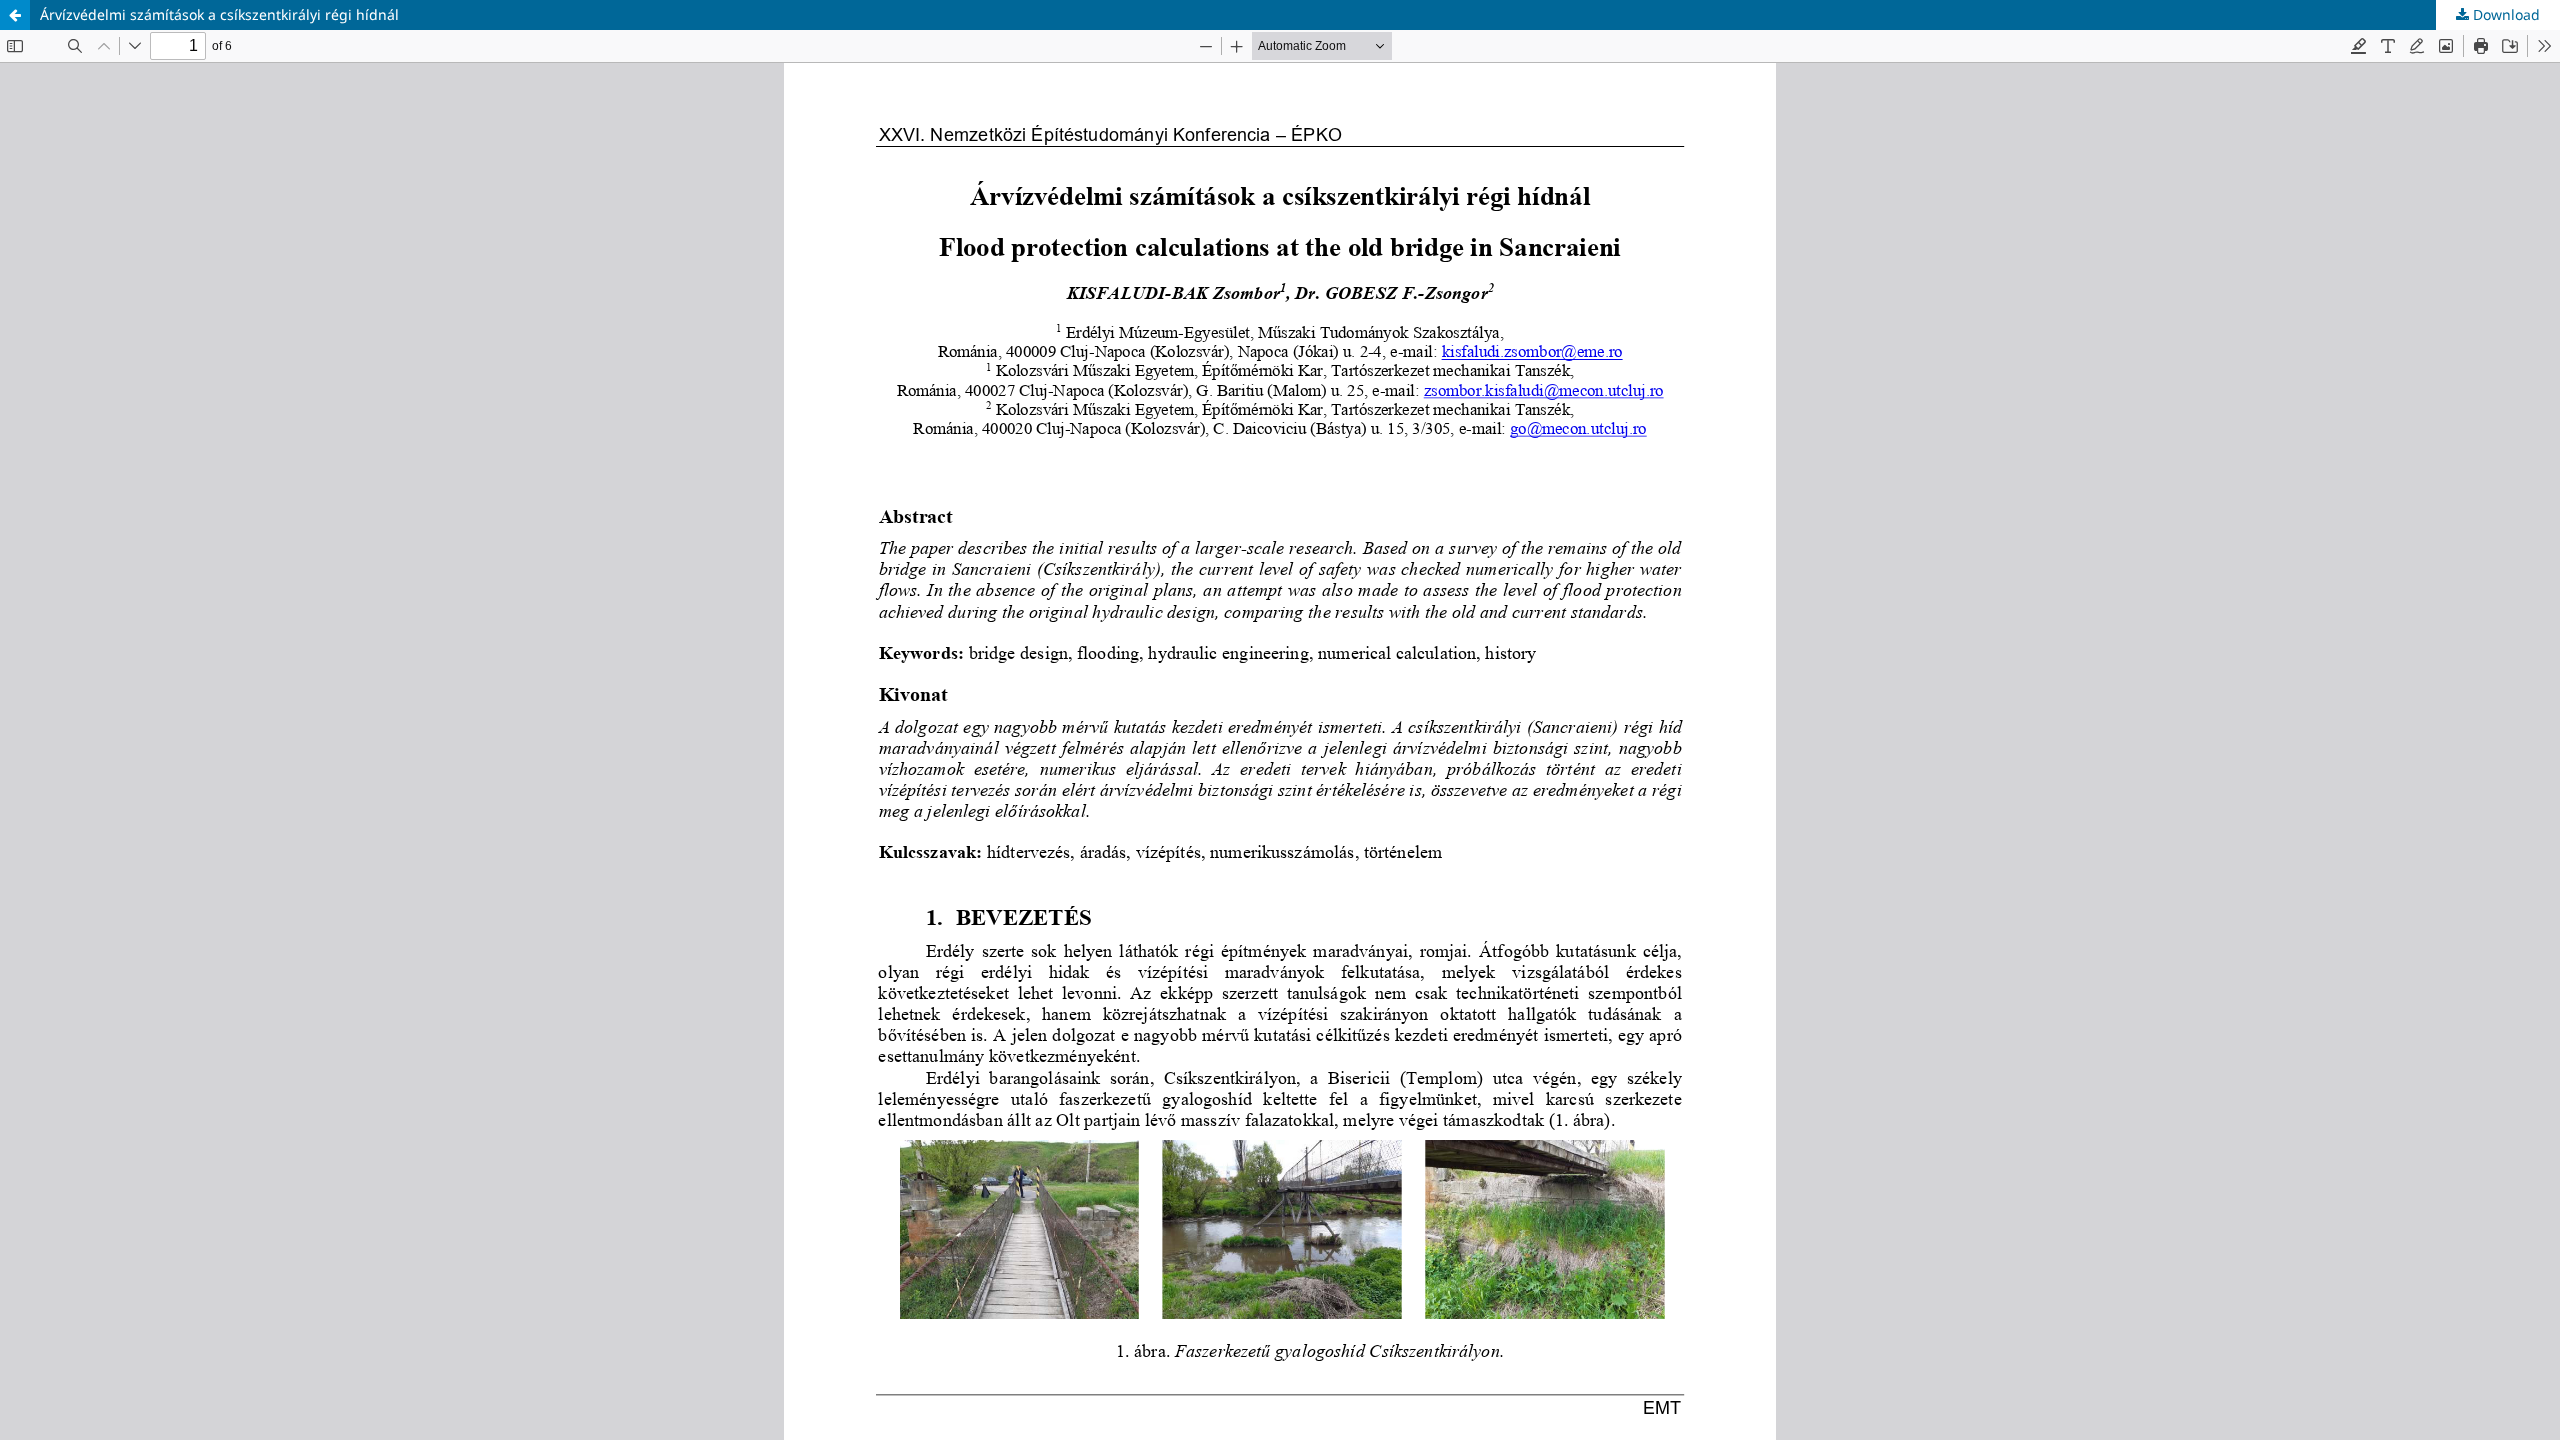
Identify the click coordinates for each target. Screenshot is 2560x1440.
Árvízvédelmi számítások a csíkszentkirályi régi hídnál (219, 14)
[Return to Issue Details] (15, 15)
